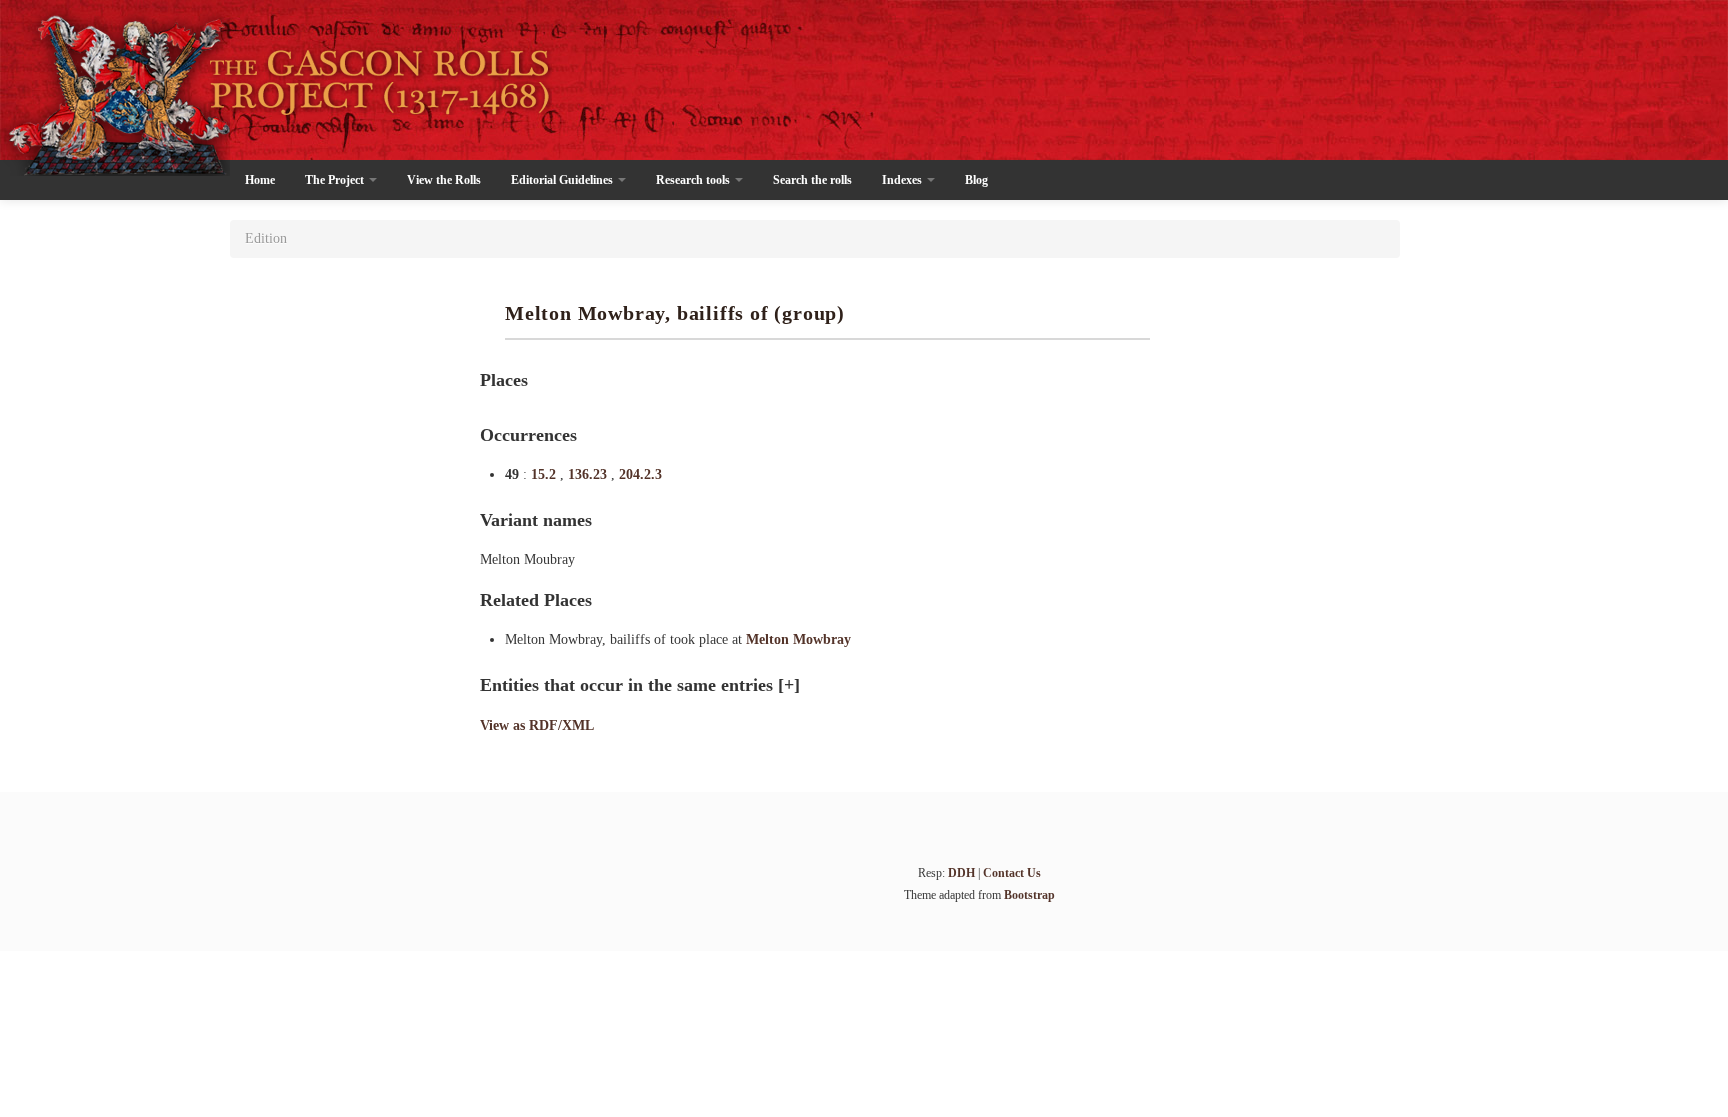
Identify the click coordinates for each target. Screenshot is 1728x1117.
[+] (789, 685)
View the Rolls (444, 180)
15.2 (545, 474)
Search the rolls (812, 180)
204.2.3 (640, 474)
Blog (976, 180)
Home (260, 180)
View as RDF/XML (537, 725)
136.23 (589, 474)
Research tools (694, 180)
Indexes (903, 180)
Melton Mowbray (798, 639)
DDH (961, 873)
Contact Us (1012, 873)
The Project (336, 180)
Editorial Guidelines (563, 180)
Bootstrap (1029, 895)
